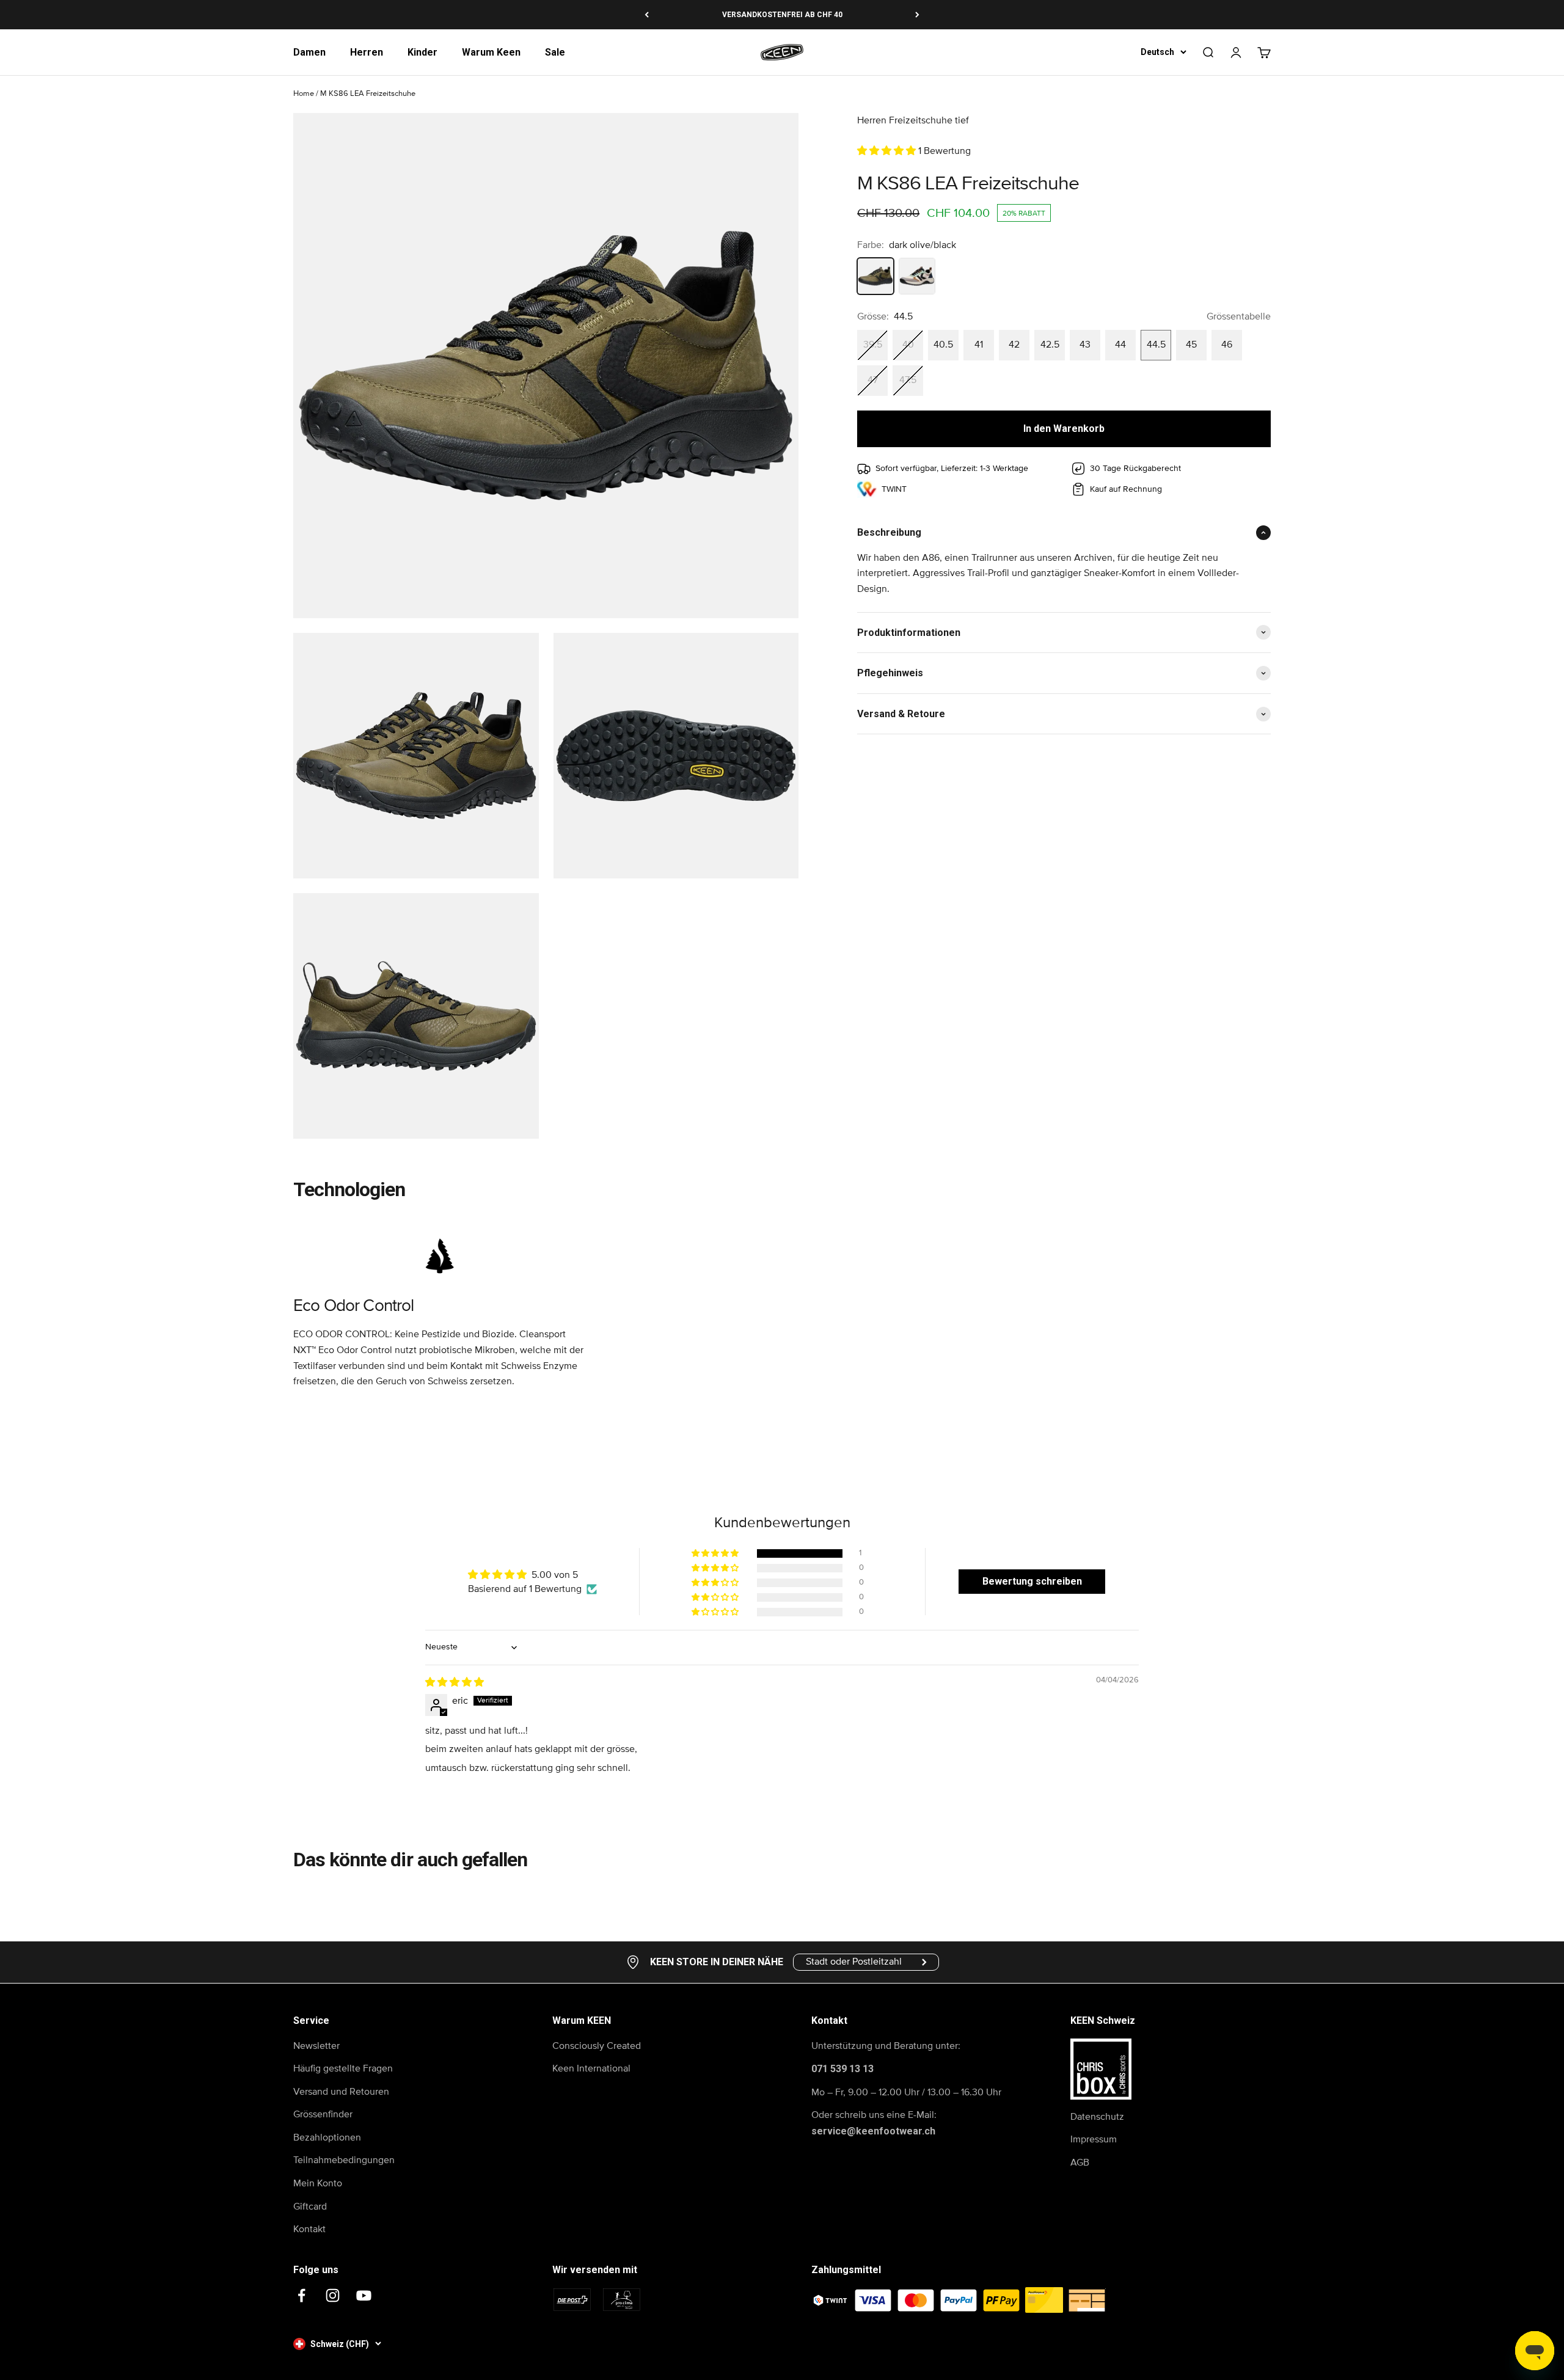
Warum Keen (491, 52)
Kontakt (309, 2229)
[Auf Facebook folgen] (301, 2295)
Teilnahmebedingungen (344, 2160)
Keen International (591, 2068)
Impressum (1094, 2139)
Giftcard (310, 2207)
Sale (555, 52)
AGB (1080, 2163)
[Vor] (917, 15)
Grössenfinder (323, 2114)
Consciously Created (597, 2046)
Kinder (422, 52)
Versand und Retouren (341, 2092)
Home (304, 94)
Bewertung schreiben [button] (1032, 1581)
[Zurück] (647, 15)
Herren (367, 52)
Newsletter (316, 2046)
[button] (888, 151)
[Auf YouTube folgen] (364, 2295)
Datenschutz (1097, 2117)
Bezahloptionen (327, 2137)
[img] (455, 1682)
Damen (309, 52)
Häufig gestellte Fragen (343, 2068)
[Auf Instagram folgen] (333, 2295)
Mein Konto (318, 2183)
